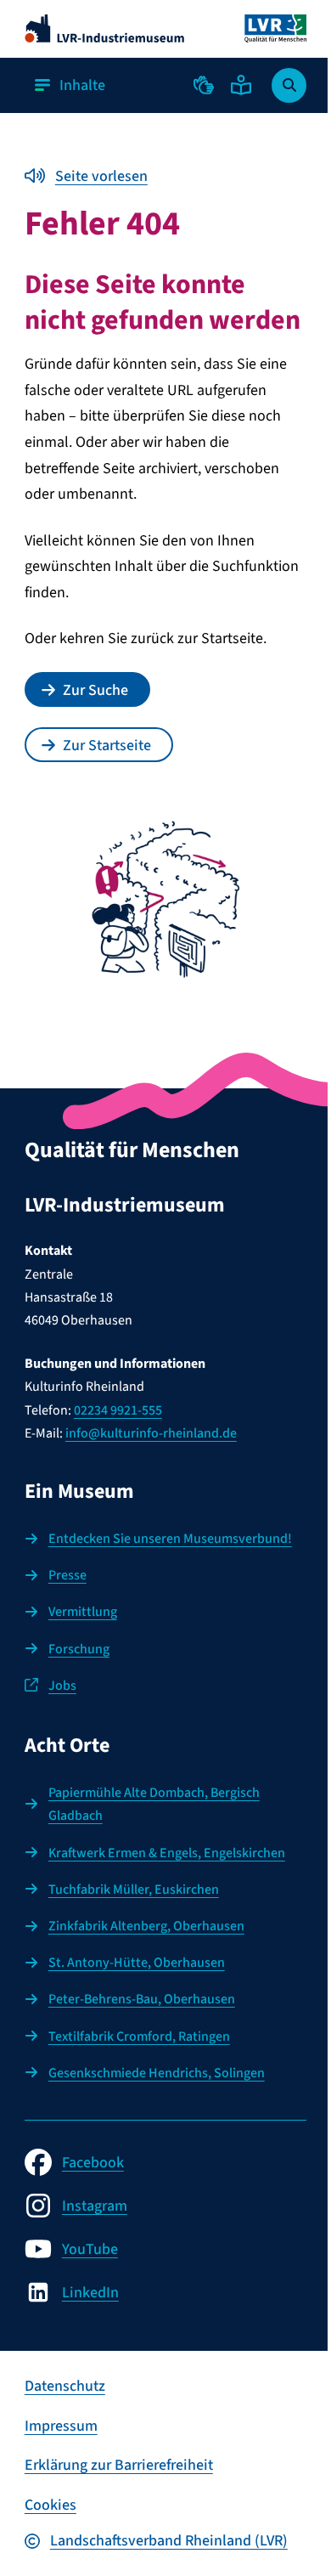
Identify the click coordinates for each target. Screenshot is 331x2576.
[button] (204, 85)
